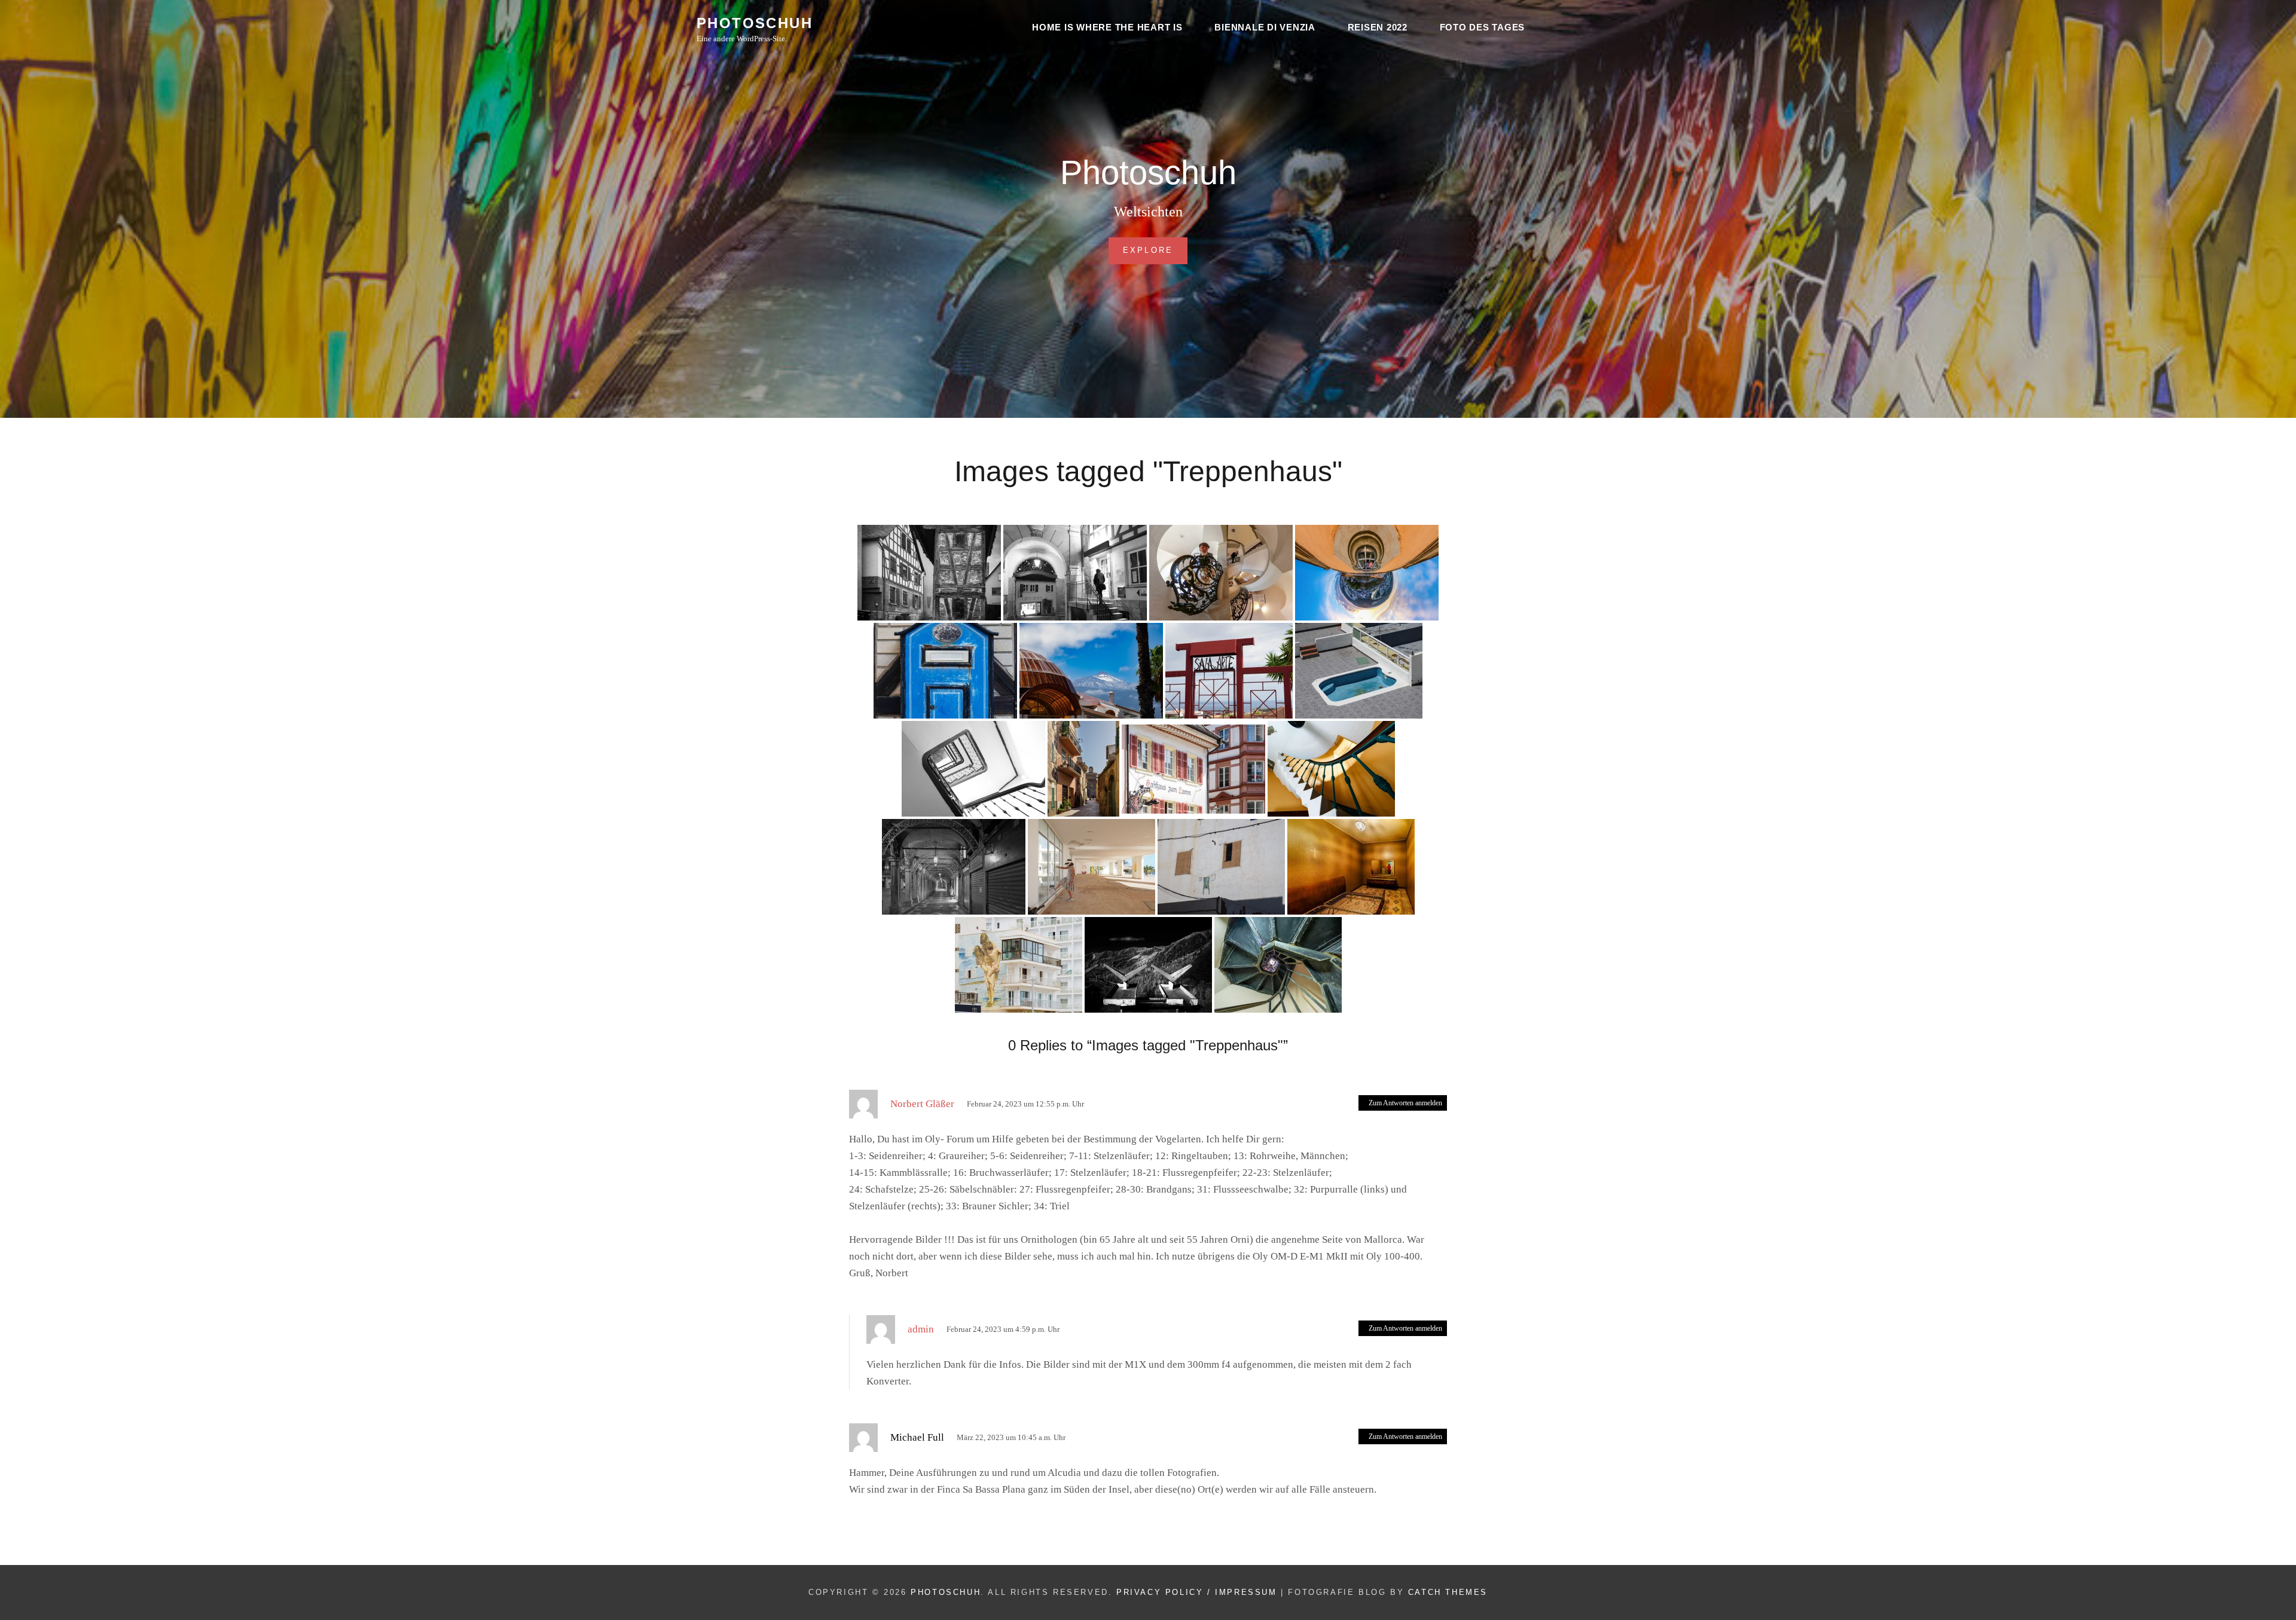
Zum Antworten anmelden (1405, 1103)
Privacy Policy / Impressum (1197, 1592)
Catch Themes (1448, 1592)
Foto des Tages (1483, 27)
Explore (1155, 250)
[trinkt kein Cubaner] (1278, 965)
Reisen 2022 (1378, 27)
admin (921, 1329)
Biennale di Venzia (1265, 27)
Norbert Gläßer (922, 1104)
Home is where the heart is (1107, 27)
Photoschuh (755, 23)
